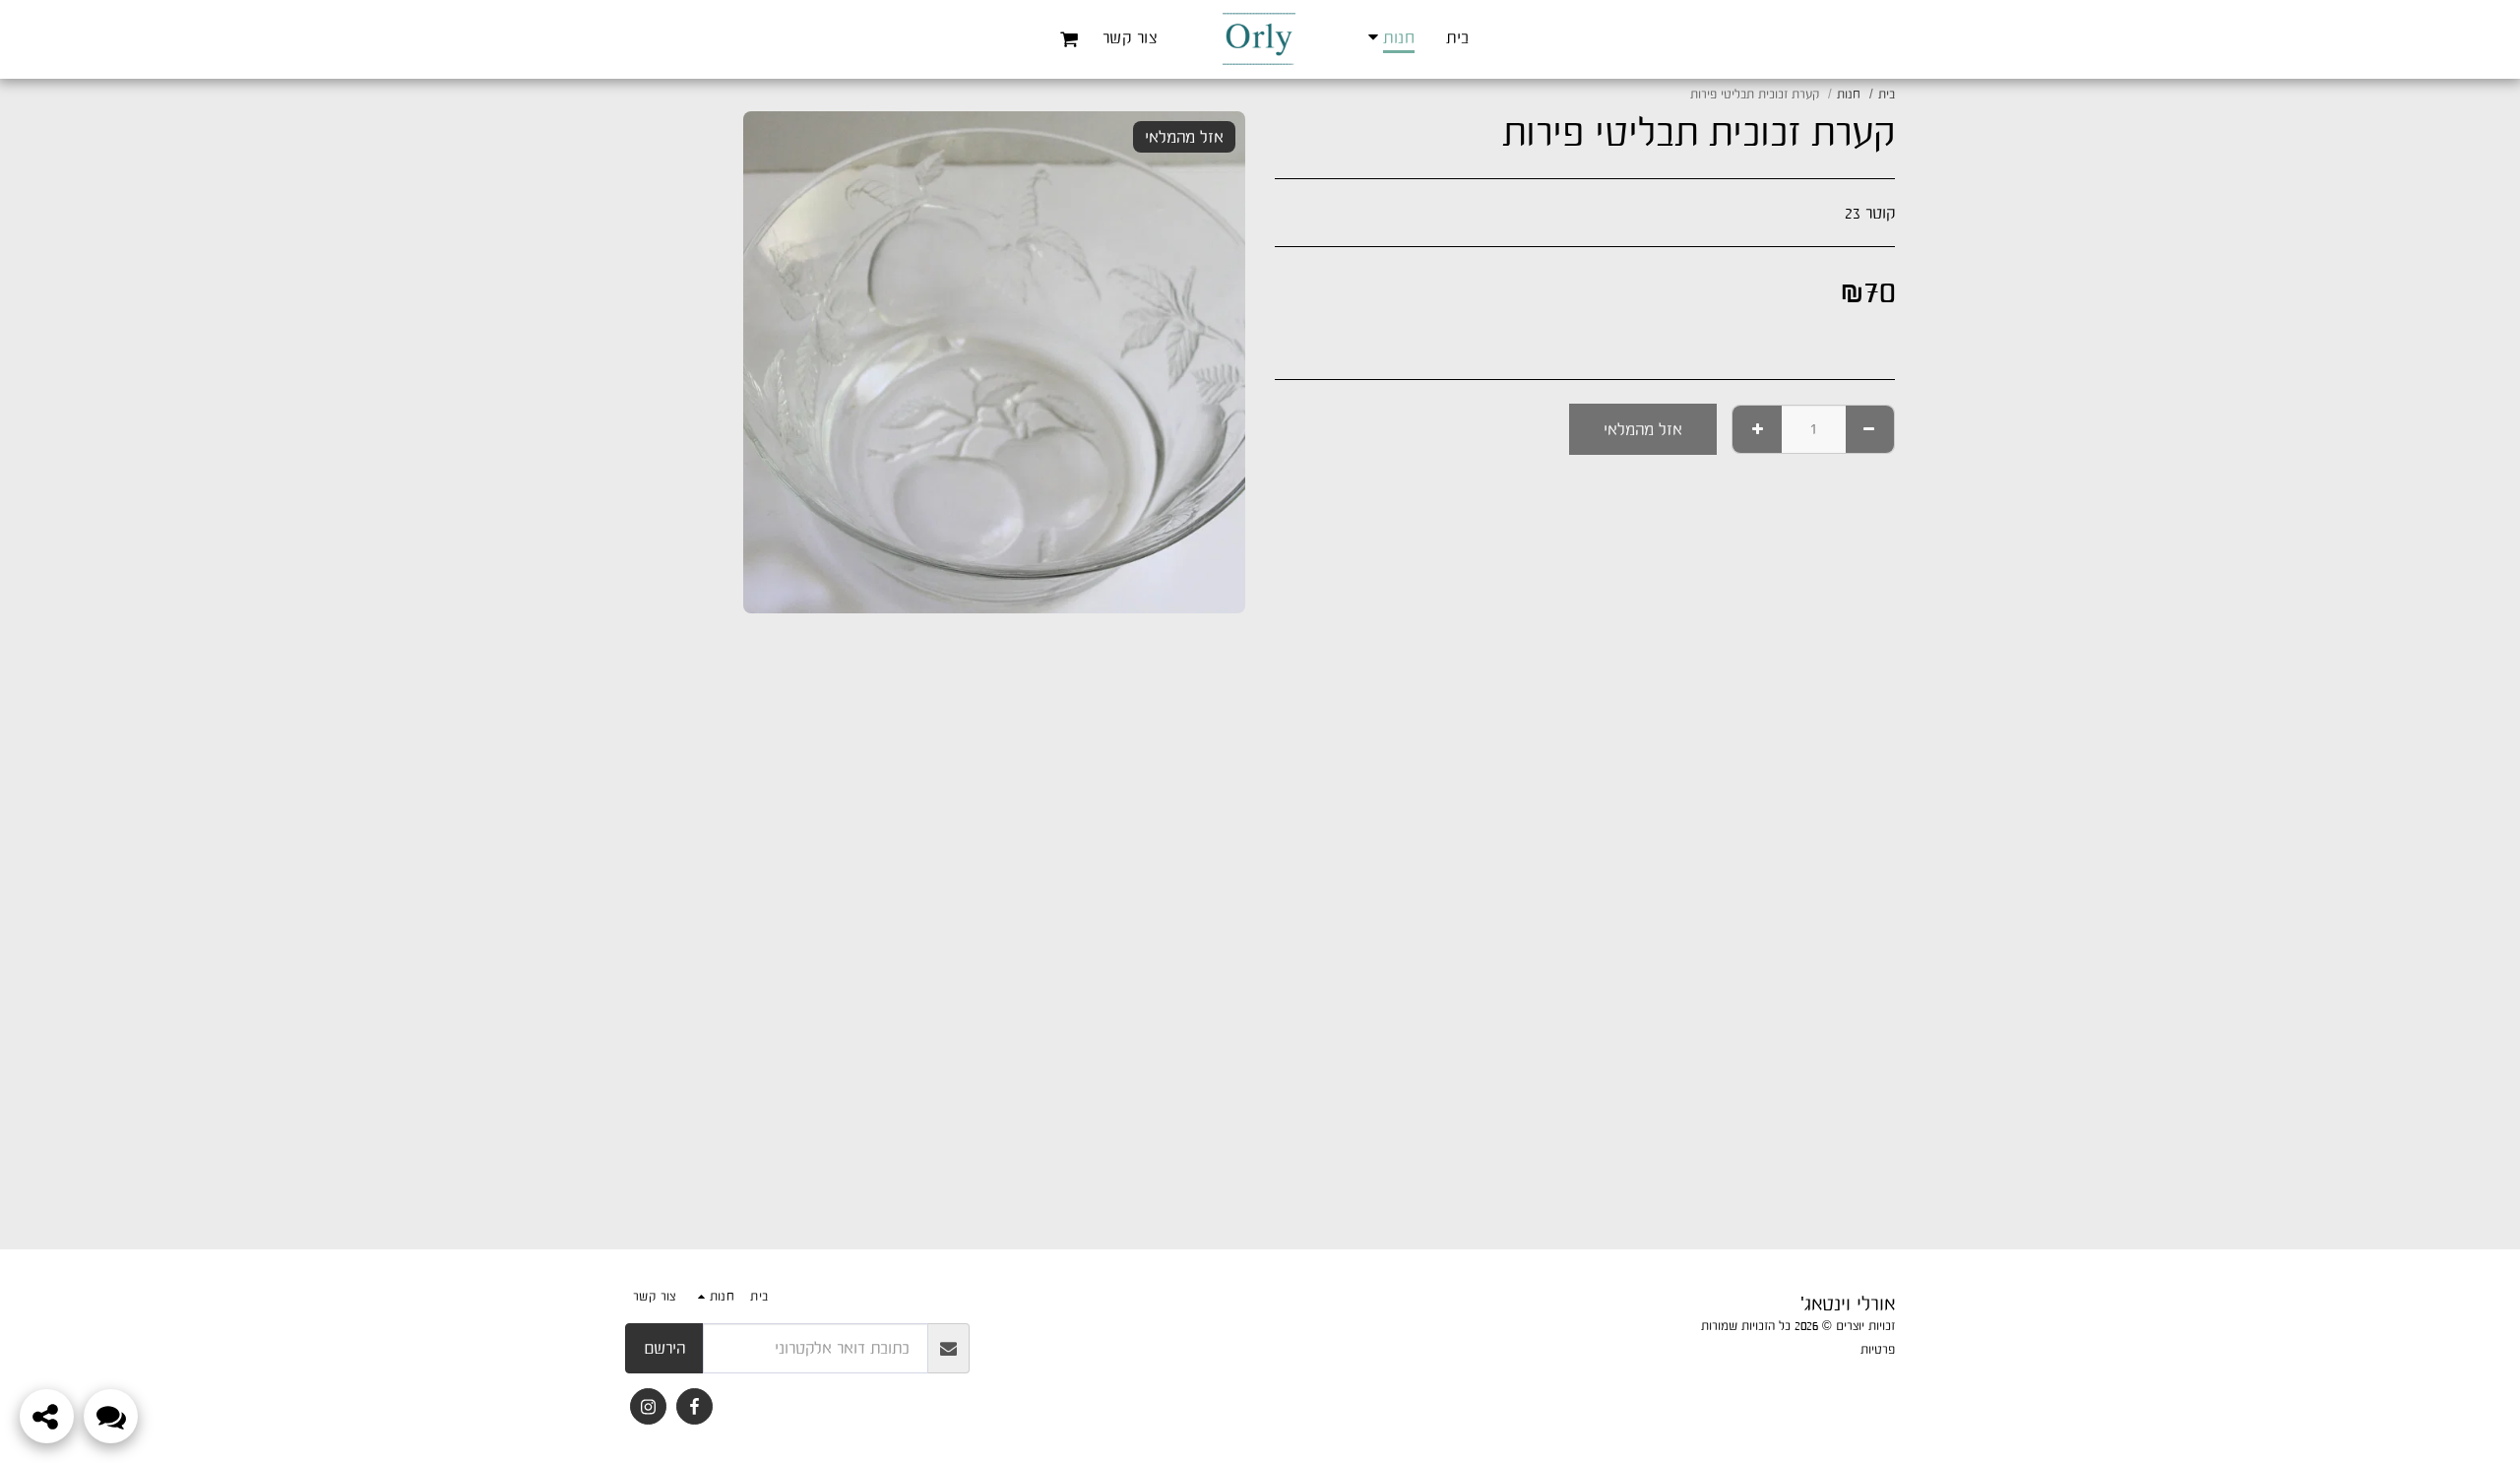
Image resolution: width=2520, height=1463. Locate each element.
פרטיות (1878, 1349)
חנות (1849, 94)
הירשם (664, 1348)
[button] (1070, 39)
